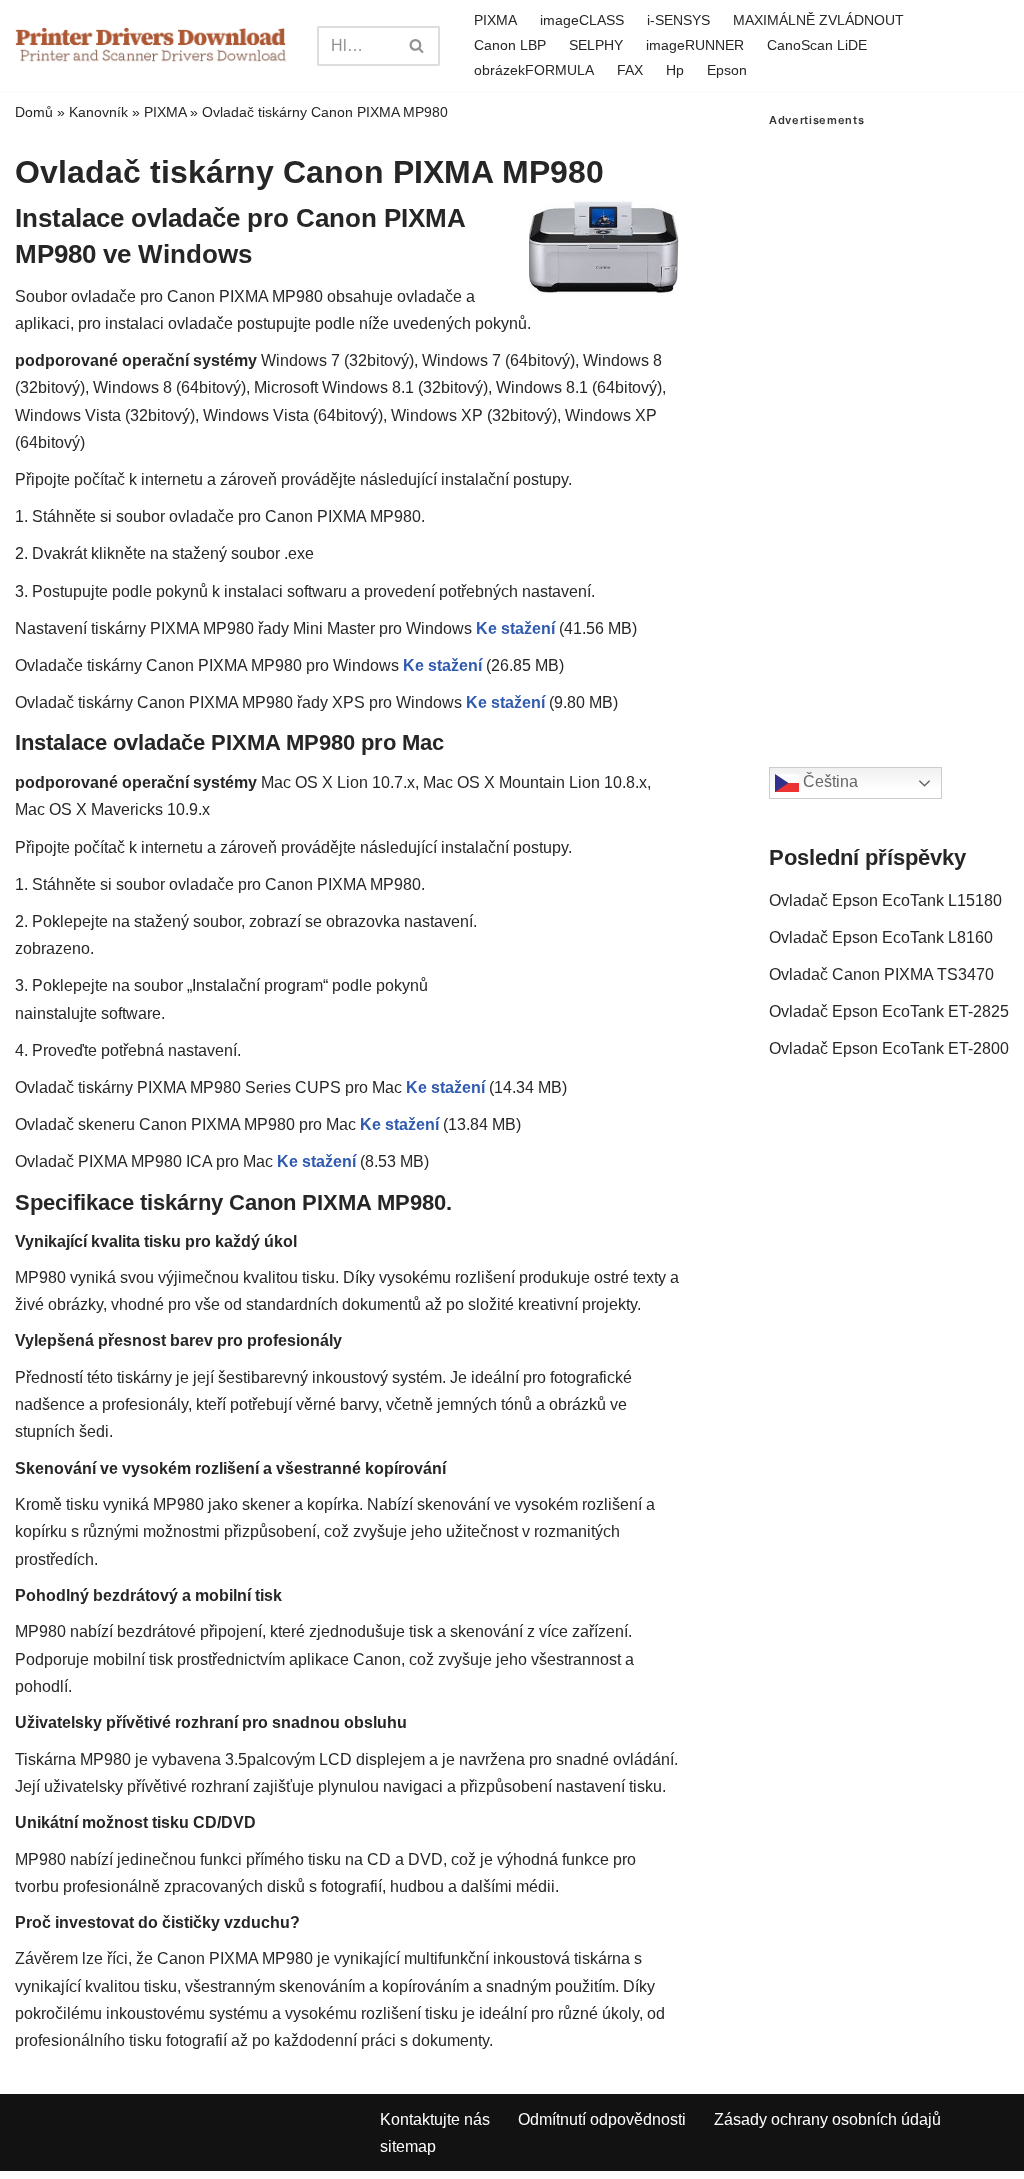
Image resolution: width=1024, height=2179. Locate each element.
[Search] (417, 46)
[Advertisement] (889, 427)
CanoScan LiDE (817, 45)
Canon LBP (510, 45)
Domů (34, 112)
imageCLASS (582, 20)
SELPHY (596, 45)
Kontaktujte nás (435, 2119)
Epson (727, 70)
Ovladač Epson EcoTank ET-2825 (889, 1011)
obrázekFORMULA (534, 70)
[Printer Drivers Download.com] (151, 45)
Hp (675, 70)
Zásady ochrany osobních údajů (827, 2119)
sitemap (408, 2146)
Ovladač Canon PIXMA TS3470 (881, 974)
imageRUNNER (695, 45)
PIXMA (495, 20)
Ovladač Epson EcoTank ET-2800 (889, 1048)
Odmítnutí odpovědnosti (602, 2119)
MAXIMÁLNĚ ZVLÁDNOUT (818, 20)
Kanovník (98, 112)
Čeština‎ (828, 781)
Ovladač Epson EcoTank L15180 (885, 900)
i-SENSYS (678, 20)
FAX (630, 70)
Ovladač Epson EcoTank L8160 (881, 937)
